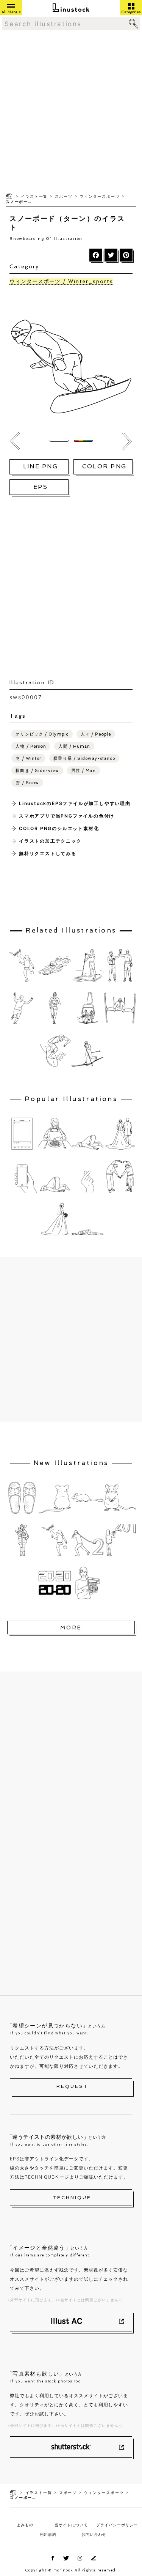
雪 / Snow (27, 783)
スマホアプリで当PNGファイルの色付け (67, 816)
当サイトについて (71, 2525)
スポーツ (64, 196)
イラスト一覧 (34, 196)
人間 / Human (74, 746)
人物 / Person (31, 746)
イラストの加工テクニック (50, 841)
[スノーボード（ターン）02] (15, 441)
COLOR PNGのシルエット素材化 (59, 828)
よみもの (25, 2525)
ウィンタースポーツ (100, 196)
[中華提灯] (127, 441)
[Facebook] (96, 255)
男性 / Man (83, 771)
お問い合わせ (94, 2534)
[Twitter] (111, 255)
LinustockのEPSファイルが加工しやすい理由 (75, 803)
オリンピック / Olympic (42, 734)
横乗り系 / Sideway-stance (84, 759)
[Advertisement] (71, 112)
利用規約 (48, 2534)
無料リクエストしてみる (48, 853)
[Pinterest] (126, 255)
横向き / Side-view (37, 771)
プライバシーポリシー (117, 2525)
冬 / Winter (28, 759)
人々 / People (96, 734)
